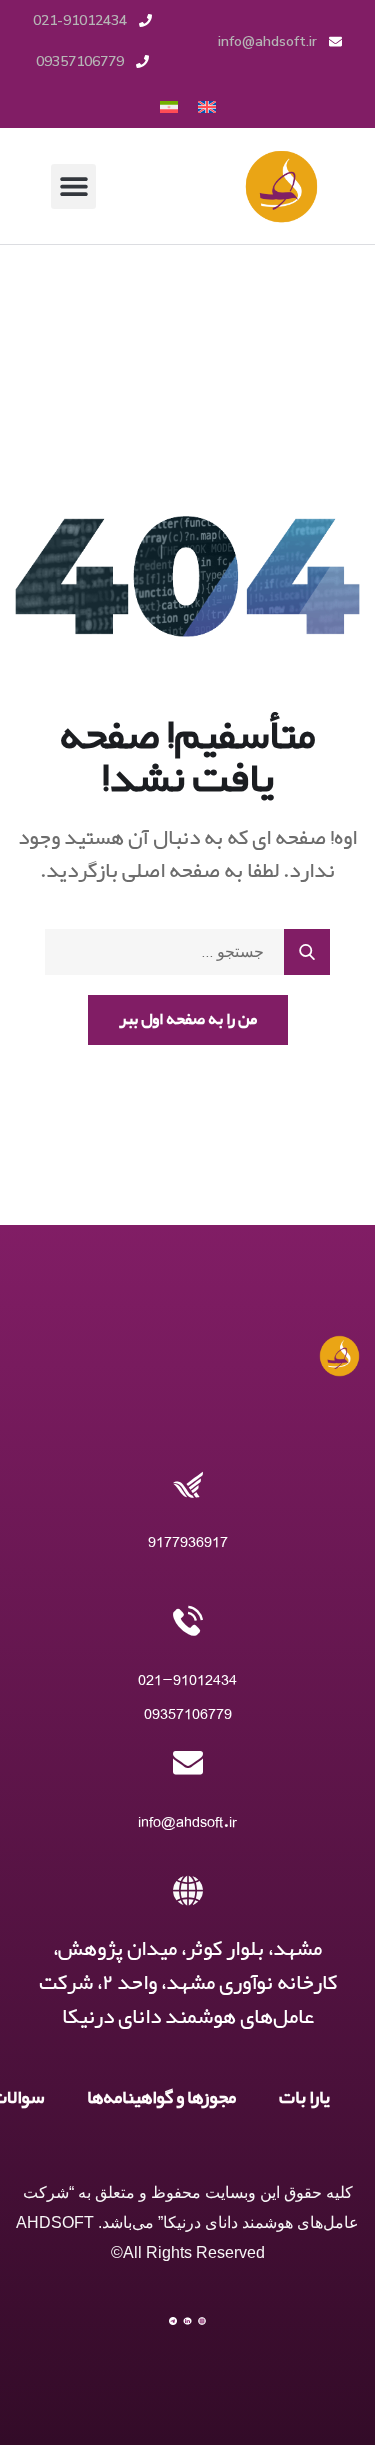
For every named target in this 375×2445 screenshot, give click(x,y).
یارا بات (304, 2098)
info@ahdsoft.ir (187, 1821)
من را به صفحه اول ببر (188, 1019)
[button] (73, 186)
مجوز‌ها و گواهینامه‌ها (161, 2098)
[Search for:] (187, 952)
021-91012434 (187, 1679)
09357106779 (188, 1713)
